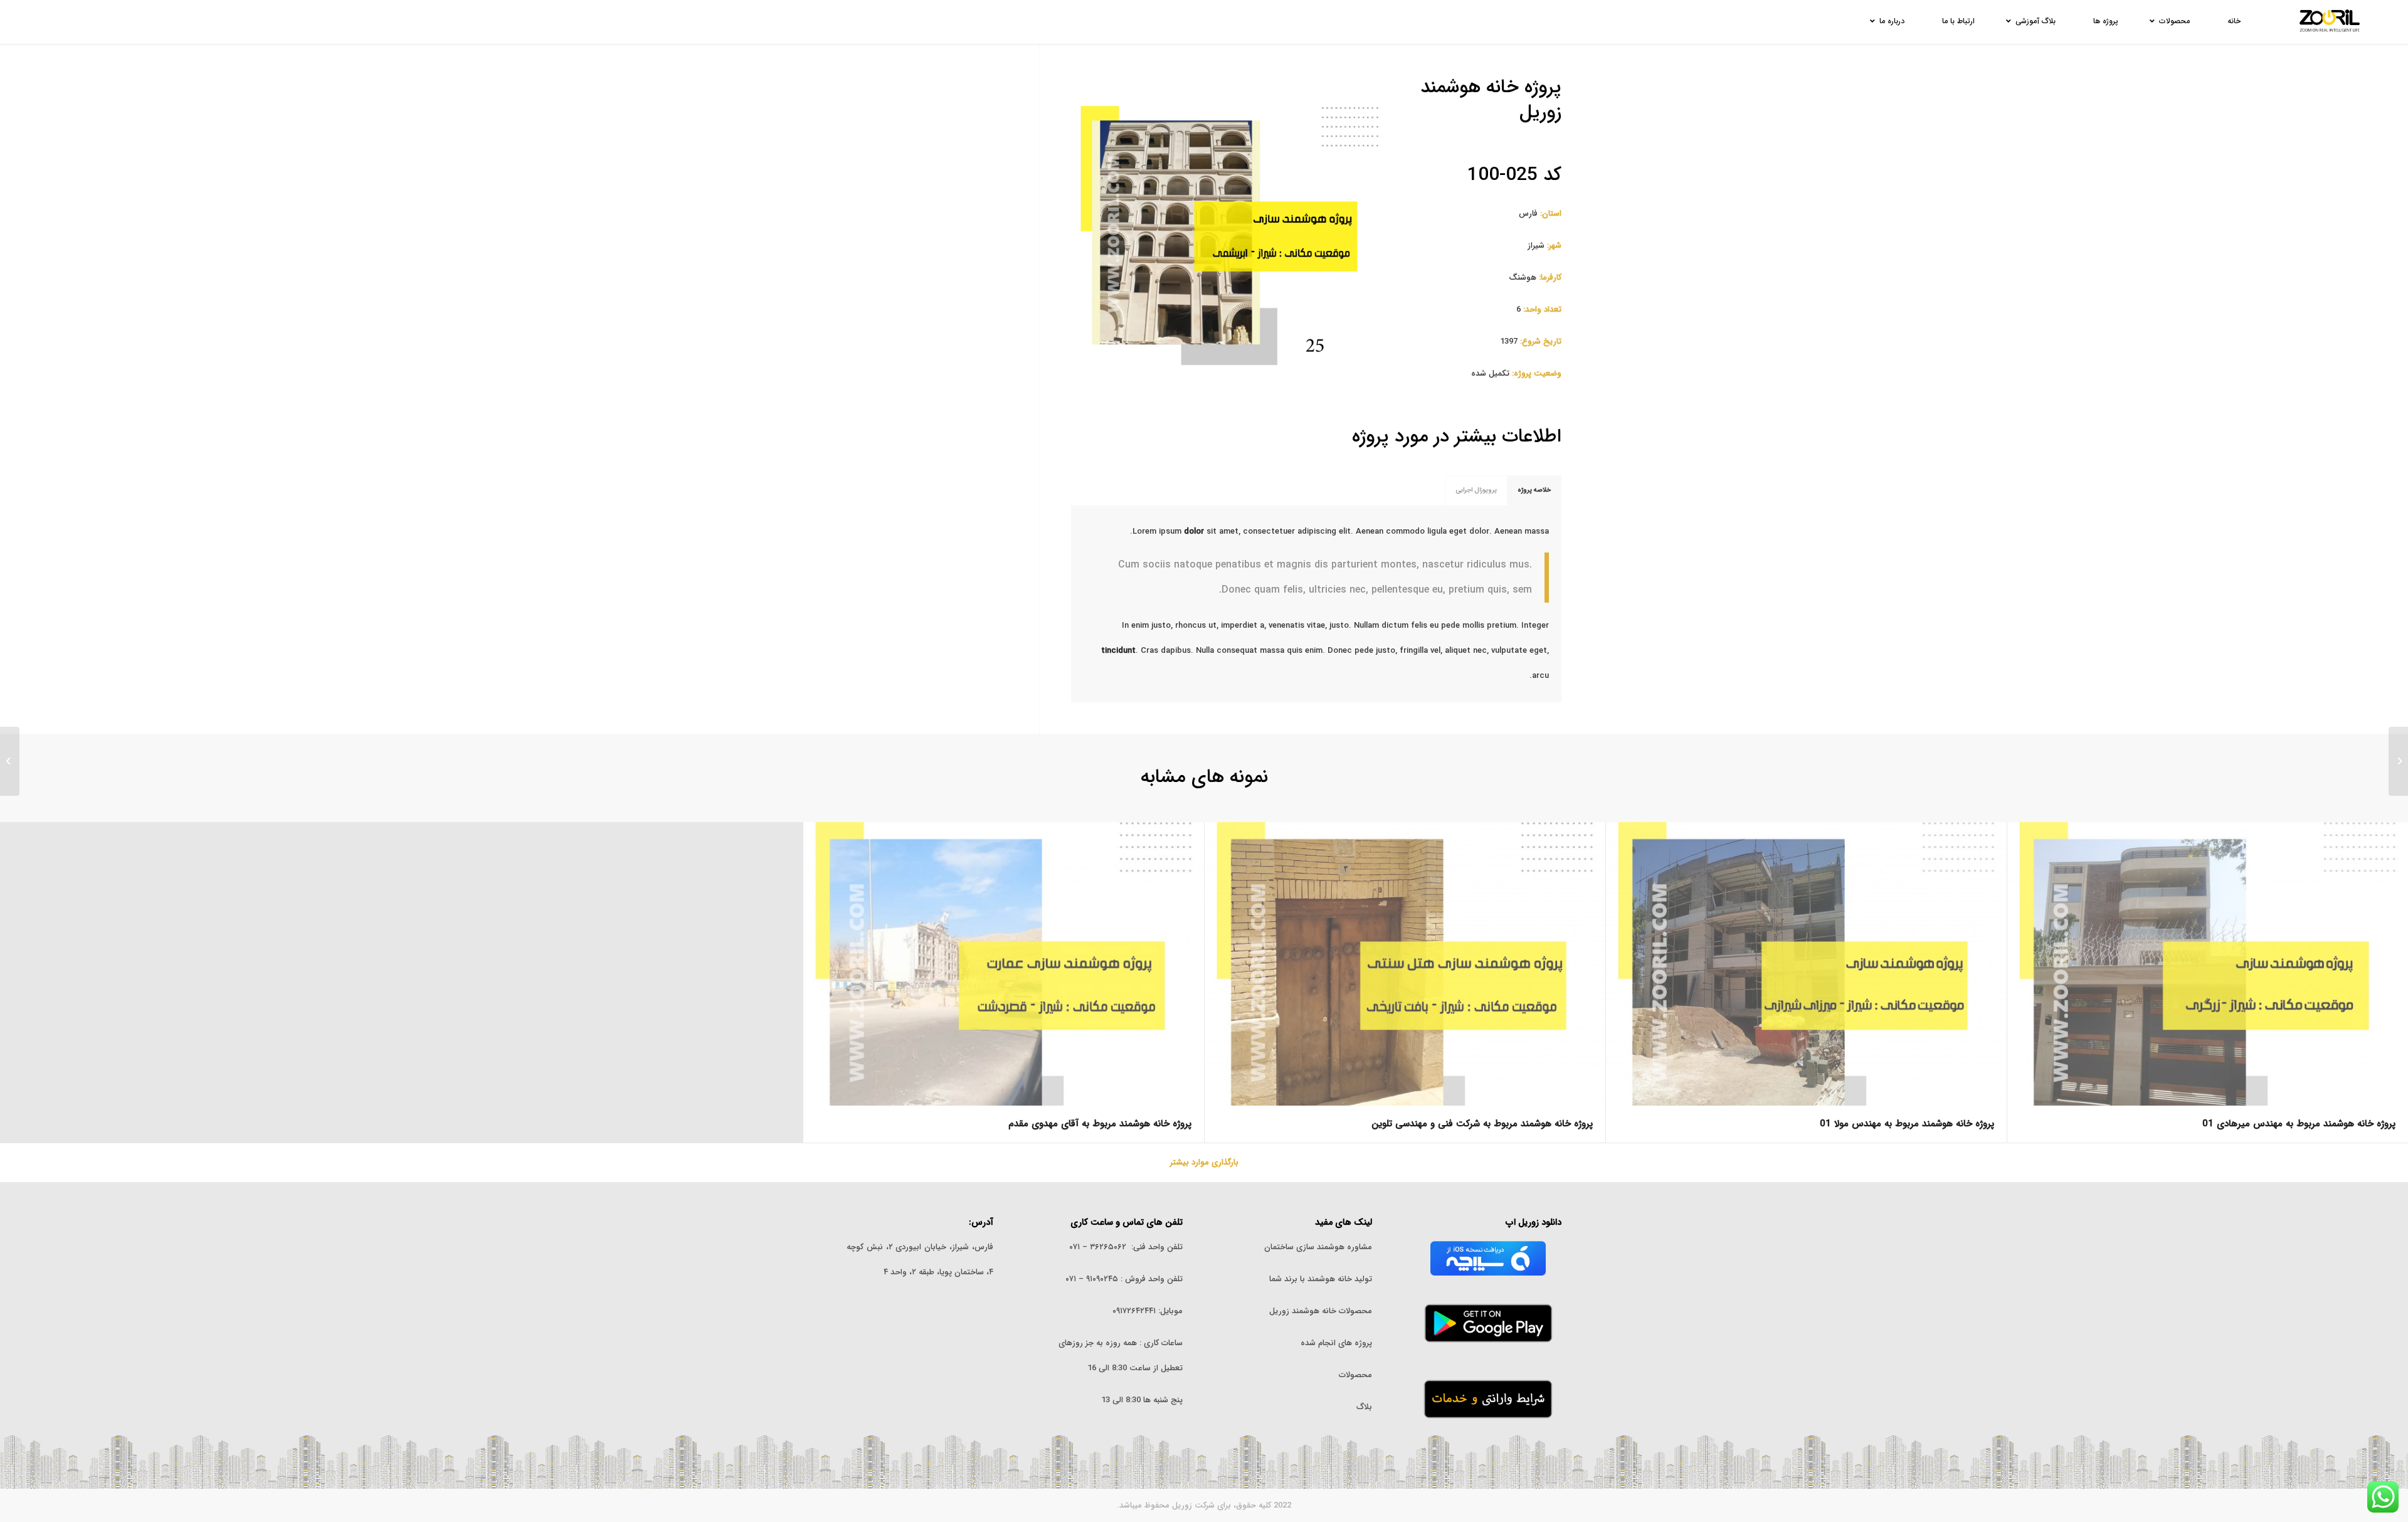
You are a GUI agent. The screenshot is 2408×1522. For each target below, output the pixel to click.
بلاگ (1364, 1407)
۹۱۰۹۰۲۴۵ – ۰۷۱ (1092, 1279)
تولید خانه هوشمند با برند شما (1321, 1279)
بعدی (1360, 234)
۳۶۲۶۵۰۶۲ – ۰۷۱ (1098, 1247)
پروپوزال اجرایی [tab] (1476, 490)
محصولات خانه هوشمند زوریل (1321, 1311)
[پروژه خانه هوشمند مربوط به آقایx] (2398, 761)
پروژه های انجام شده (1335, 1343)
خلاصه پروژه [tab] (1534, 490)
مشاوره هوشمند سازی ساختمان (1318, 1247)
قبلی (1099, 234)
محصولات (1355, 1375)
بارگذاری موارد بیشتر (1204, 1162)
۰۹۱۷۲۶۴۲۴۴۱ (1134, 1311)
